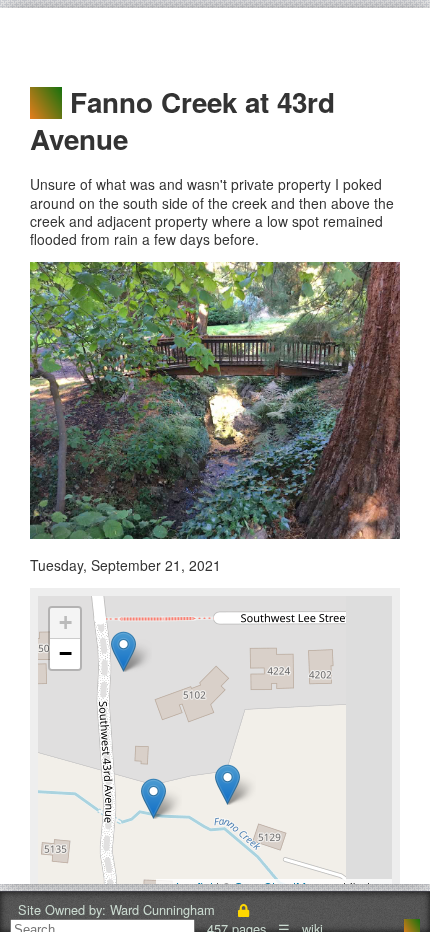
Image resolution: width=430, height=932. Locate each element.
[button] (153, 798)
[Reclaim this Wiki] (243, 909)
